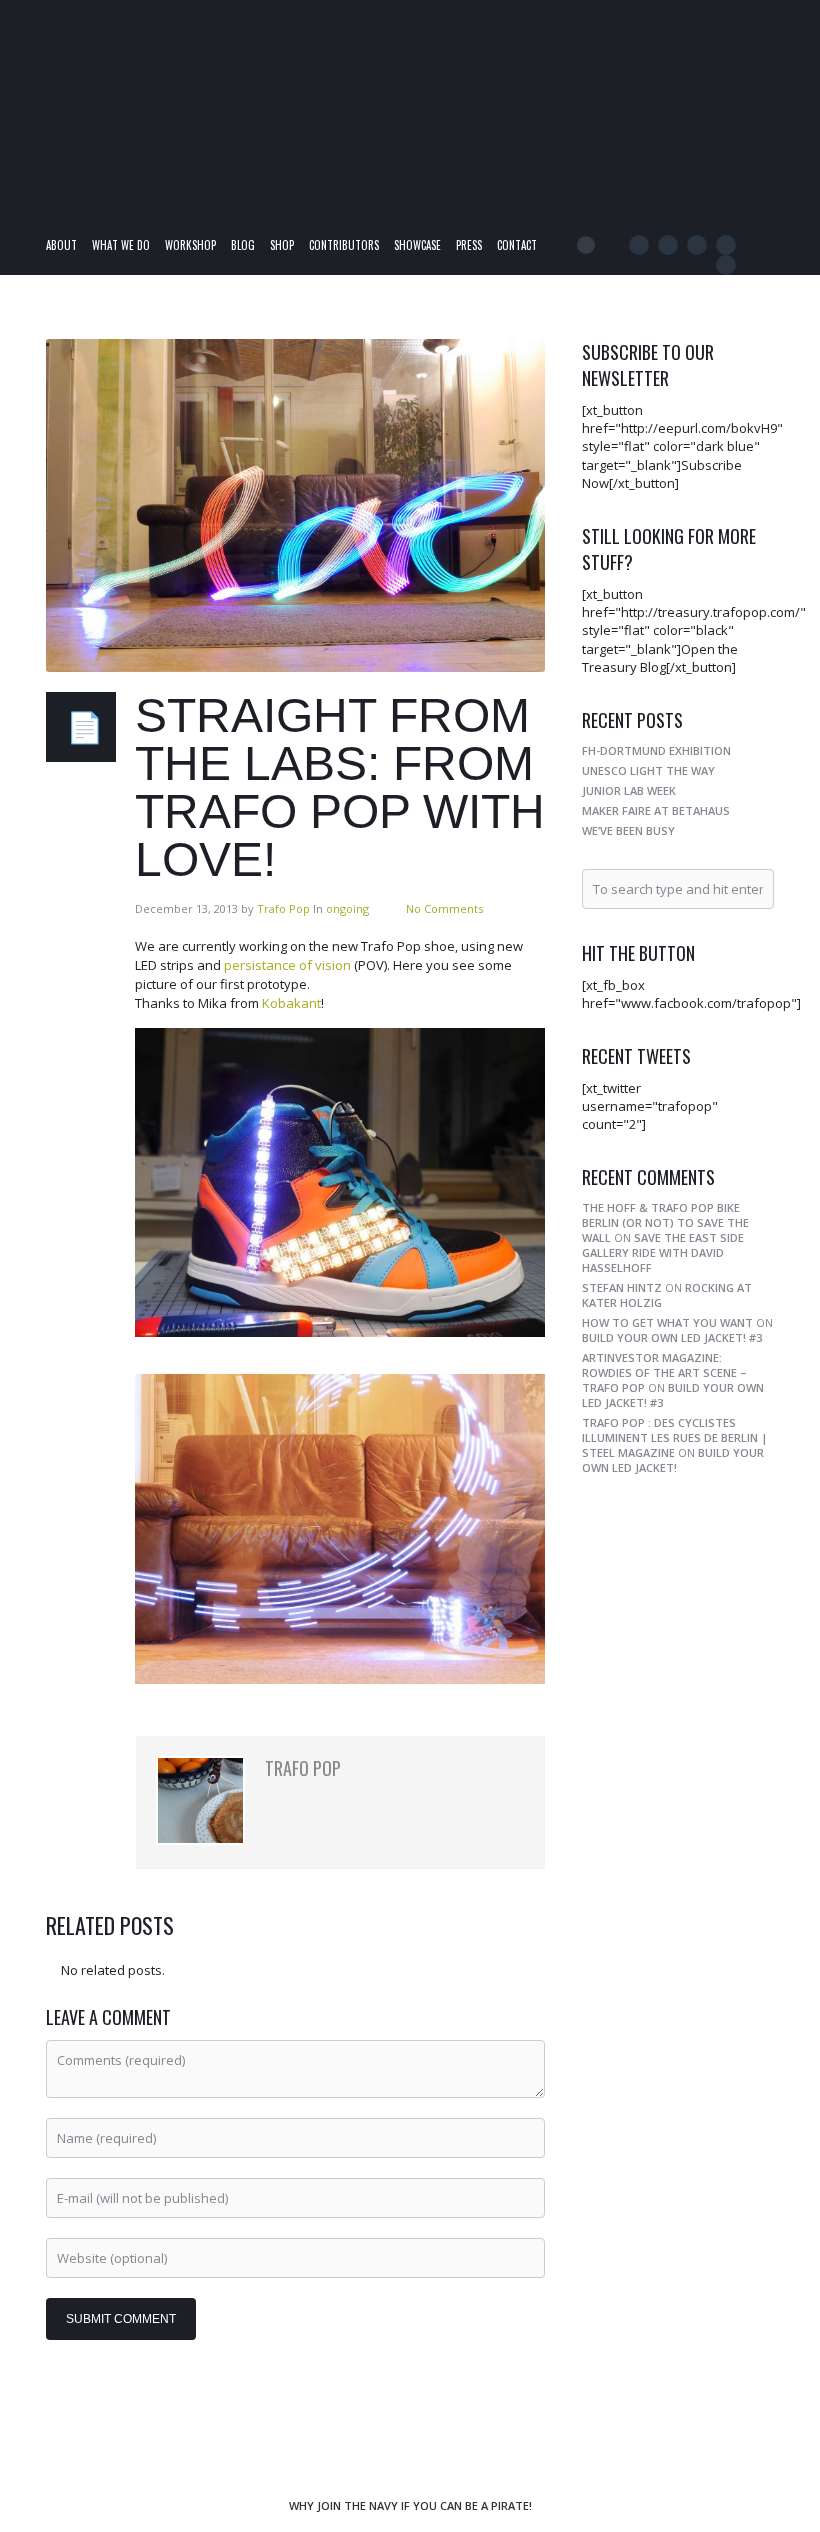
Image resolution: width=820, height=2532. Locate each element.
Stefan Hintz (622, 1287)
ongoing (347, 908)
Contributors (344, 245)
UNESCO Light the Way (648, 770)
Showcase (417, 245)
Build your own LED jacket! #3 (672, 1337)
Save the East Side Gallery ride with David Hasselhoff (663, 1252)
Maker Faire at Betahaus (656, 810)
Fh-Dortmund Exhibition (656, 750)
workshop (190, 245)
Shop (282, 245)
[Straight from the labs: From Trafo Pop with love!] (295, 505)
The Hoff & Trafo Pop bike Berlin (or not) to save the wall (665, 1222)
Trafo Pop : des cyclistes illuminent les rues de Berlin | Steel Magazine (675, 1437)
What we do (121, 245)
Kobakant (291, 1003)
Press (469, 245)
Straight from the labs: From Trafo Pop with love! (340, 787)
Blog (243, 245)
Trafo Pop (283, 908)
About (61, 245)
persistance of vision (287, 965)
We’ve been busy (628, 830)
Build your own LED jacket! (673, 1460)
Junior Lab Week (629, 790)
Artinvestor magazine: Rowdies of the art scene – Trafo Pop (664, 1372)
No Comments (444, 908)
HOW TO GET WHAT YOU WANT (667, 1322)
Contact (517, 245)
